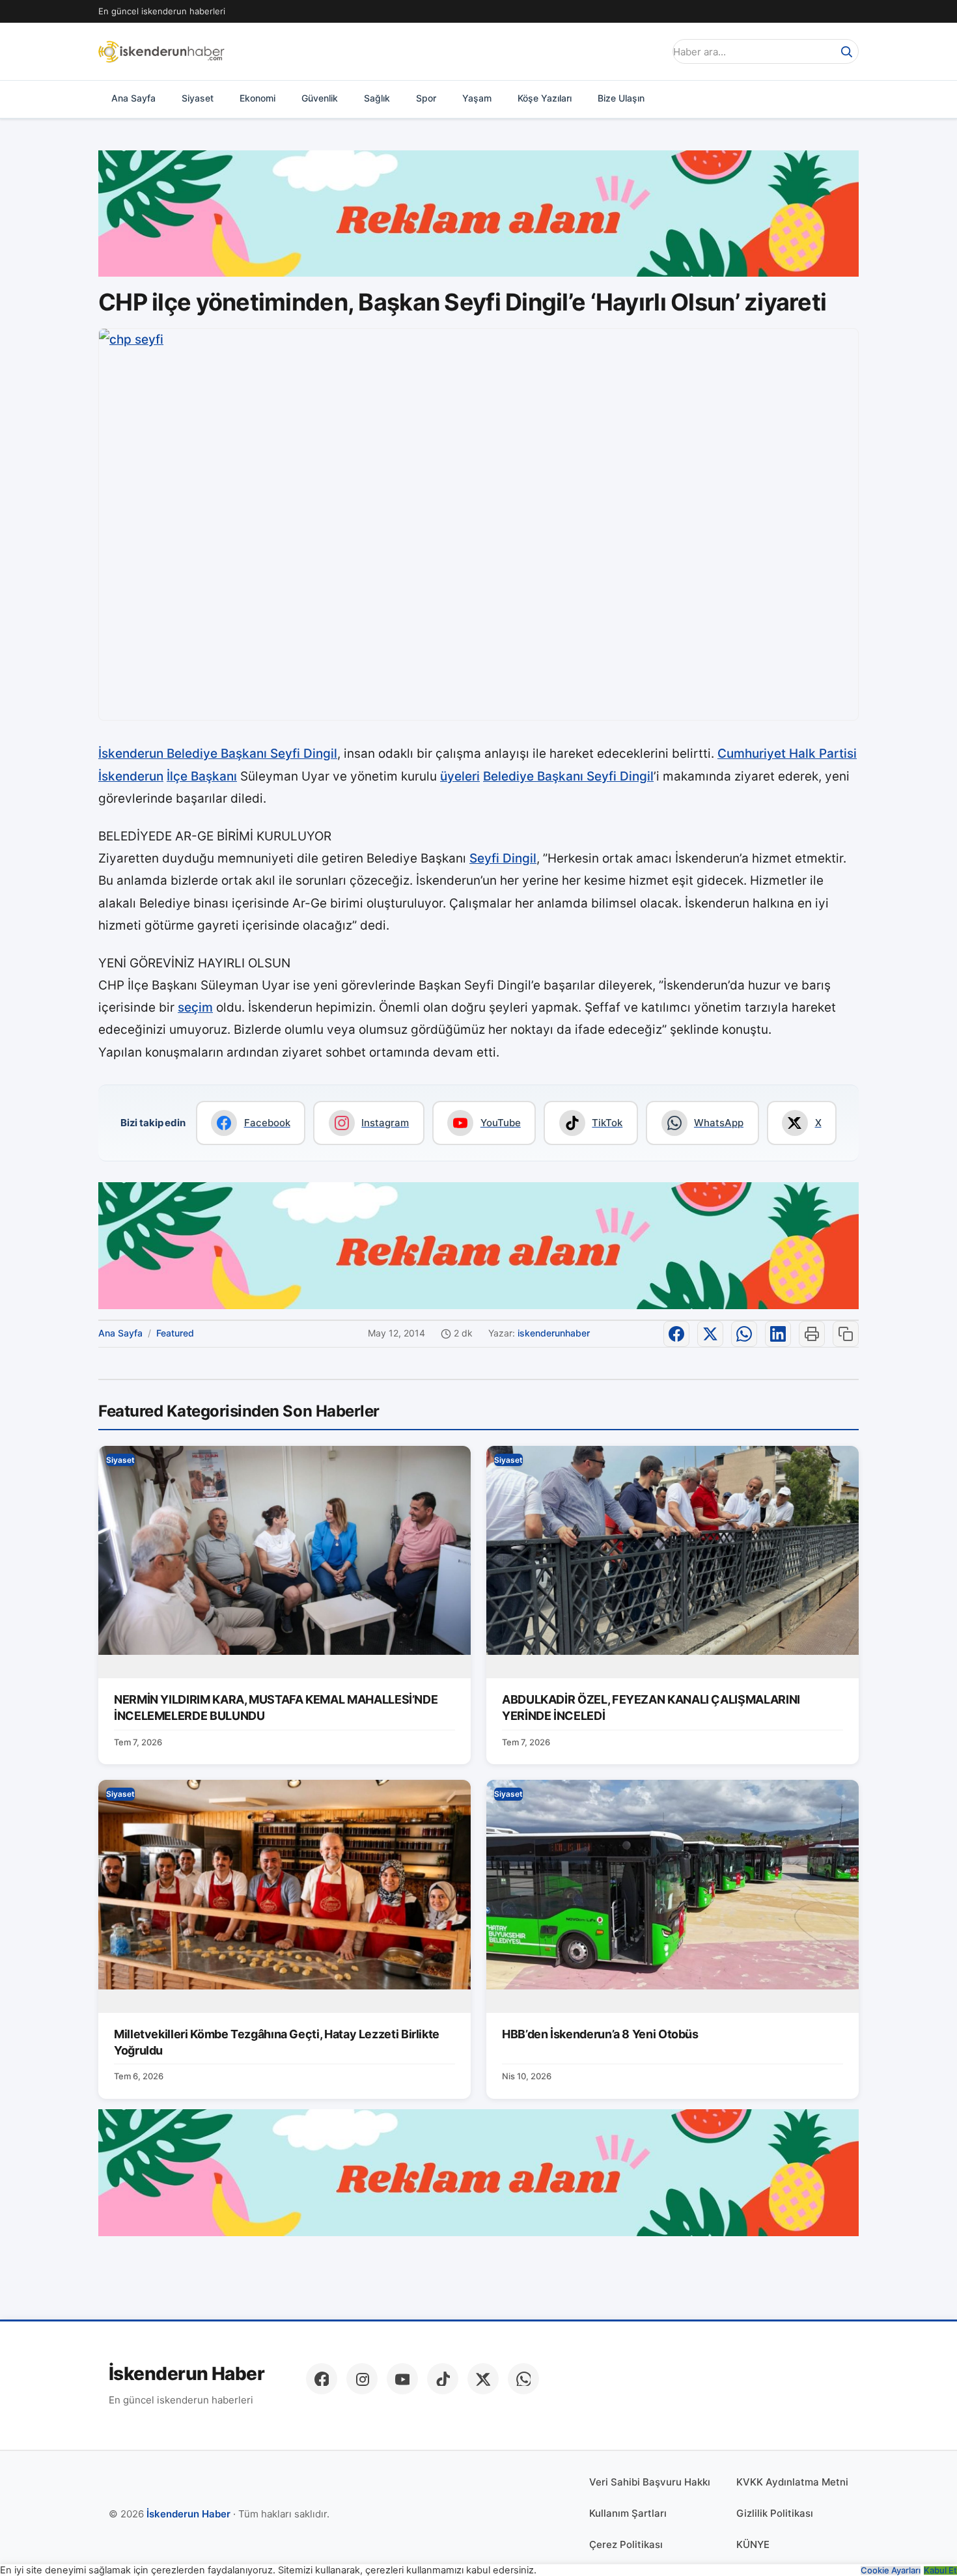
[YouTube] (402, 2379)
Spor (426, 98)
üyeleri (460, 776)
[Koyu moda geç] (650, 51)
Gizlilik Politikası (775, 2513)
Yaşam (477, 98)
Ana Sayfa (133, 98)
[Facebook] (322, 2379)
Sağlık (377, 98)
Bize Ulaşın (621, 98)
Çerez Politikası (626, 2544)
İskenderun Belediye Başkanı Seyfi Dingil (218, 754)
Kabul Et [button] (940, 2570)
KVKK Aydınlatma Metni (792, 2482)
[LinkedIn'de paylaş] (778, 1334)
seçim (195, 1007)
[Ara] (846, 51)
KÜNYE (753, 2544)
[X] (483, 2379)
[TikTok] (443, 2379)
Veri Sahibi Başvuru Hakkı (650, 2482)
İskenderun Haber (187, 2374)
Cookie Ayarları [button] (891, 2570)
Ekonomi (257, 98)
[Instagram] (362, 2379)
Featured (175, 1333)
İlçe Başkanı (202, 776)
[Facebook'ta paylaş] (676, 1334)
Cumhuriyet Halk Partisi (787, 754)
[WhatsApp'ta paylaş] (744, 1334)
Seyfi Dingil (503, 858)
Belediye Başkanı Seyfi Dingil (568, 776)
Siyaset (198, 98)
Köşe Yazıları (545, 98)
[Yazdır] (812, 1334)
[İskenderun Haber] (161, 51)
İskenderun (131, 776)
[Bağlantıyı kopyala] (846, 1334)
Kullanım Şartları (628, 2513)
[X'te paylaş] (710, 1334)
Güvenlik (320, 98)
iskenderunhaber (554, 1333)
